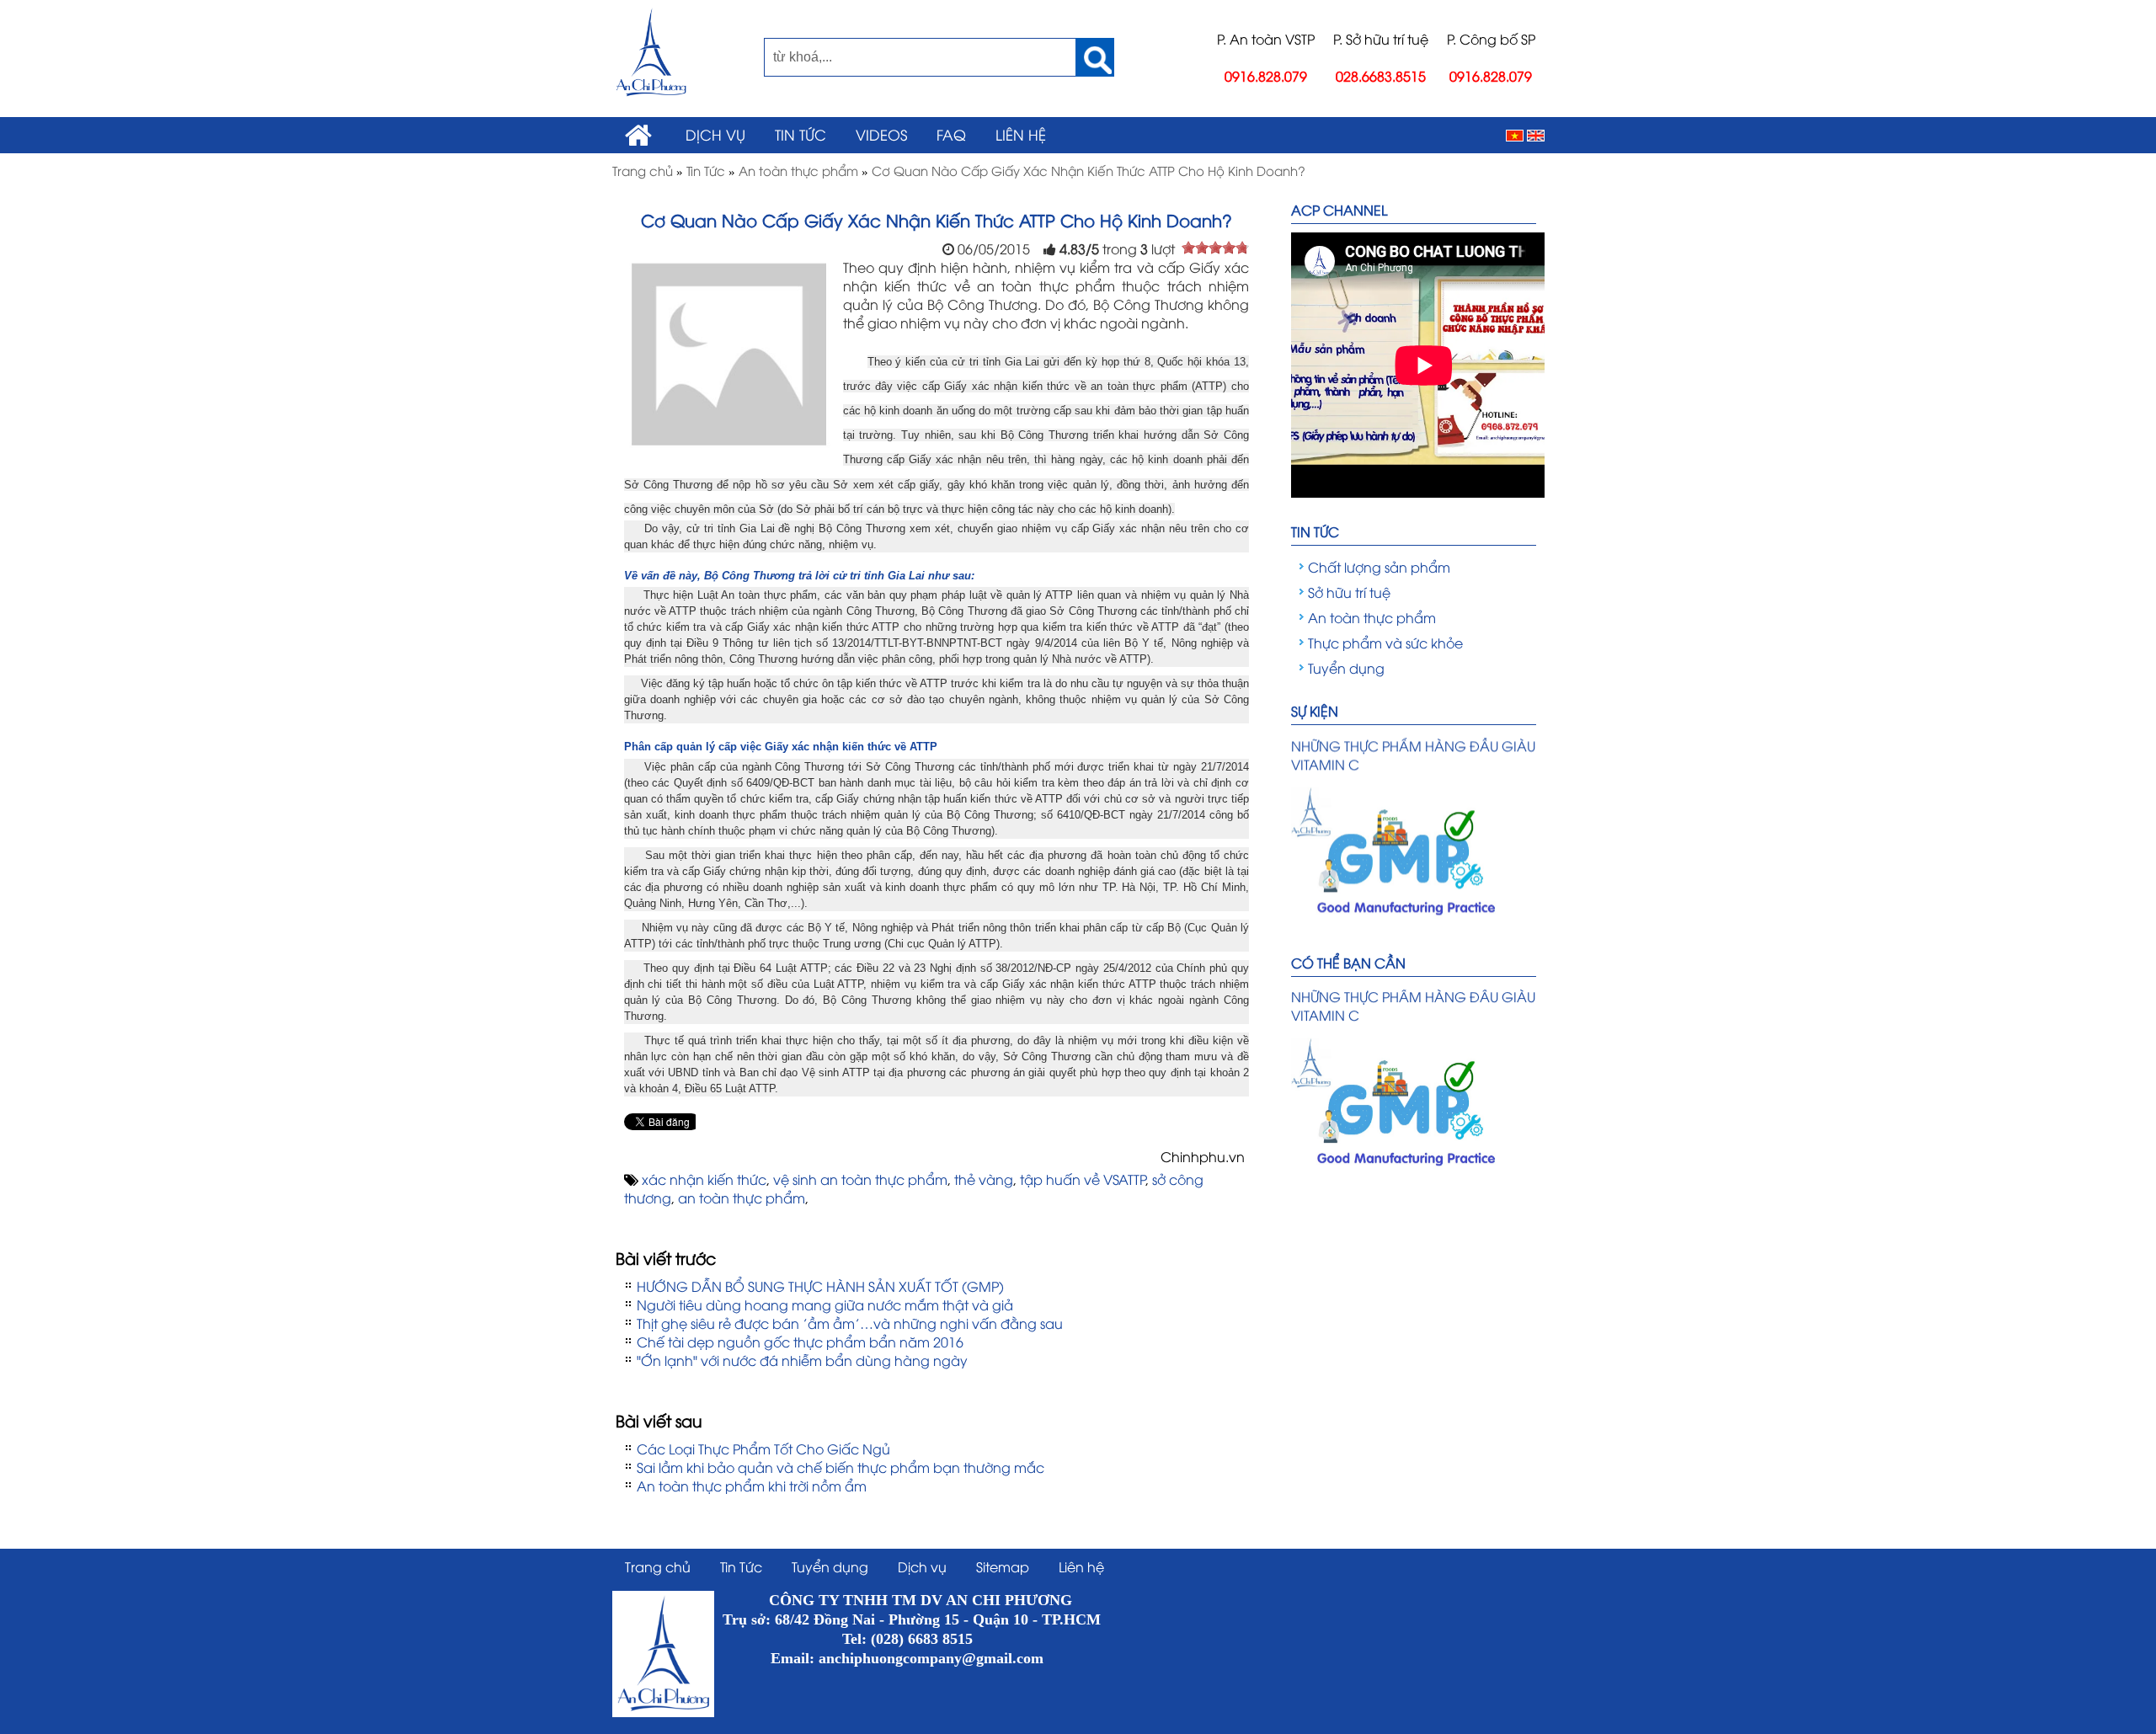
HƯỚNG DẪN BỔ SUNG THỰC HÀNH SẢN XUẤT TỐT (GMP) (820, 1286)
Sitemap (1003, 1566)
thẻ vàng (984, 1179)
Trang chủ (658, 1566)
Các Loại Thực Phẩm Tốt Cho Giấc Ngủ (763, 1449)
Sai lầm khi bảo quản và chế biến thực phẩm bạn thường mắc (841, 1467)
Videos (881, 134)
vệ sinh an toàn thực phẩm (860, 1179)
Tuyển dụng (1346, 668)
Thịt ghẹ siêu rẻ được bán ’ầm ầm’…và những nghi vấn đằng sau (850, 1323)
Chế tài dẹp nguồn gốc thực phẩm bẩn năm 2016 (800, 1342)
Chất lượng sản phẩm (1379, 567)
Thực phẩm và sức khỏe (1385, 643)
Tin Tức (800, 134)
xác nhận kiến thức (704, 1179)
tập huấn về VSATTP (1083, 1179)
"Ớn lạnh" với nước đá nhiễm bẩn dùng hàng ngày (802, 1360)
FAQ (951, 134)
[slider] (1215, 248)
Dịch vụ (715, 134)
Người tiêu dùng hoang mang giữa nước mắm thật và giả (825, 1305)
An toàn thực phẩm (1372, 617)
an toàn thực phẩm (742, 1198)
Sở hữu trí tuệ (1349, 592)
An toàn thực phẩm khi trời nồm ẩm (752, 1486)
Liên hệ (1021, 134)
